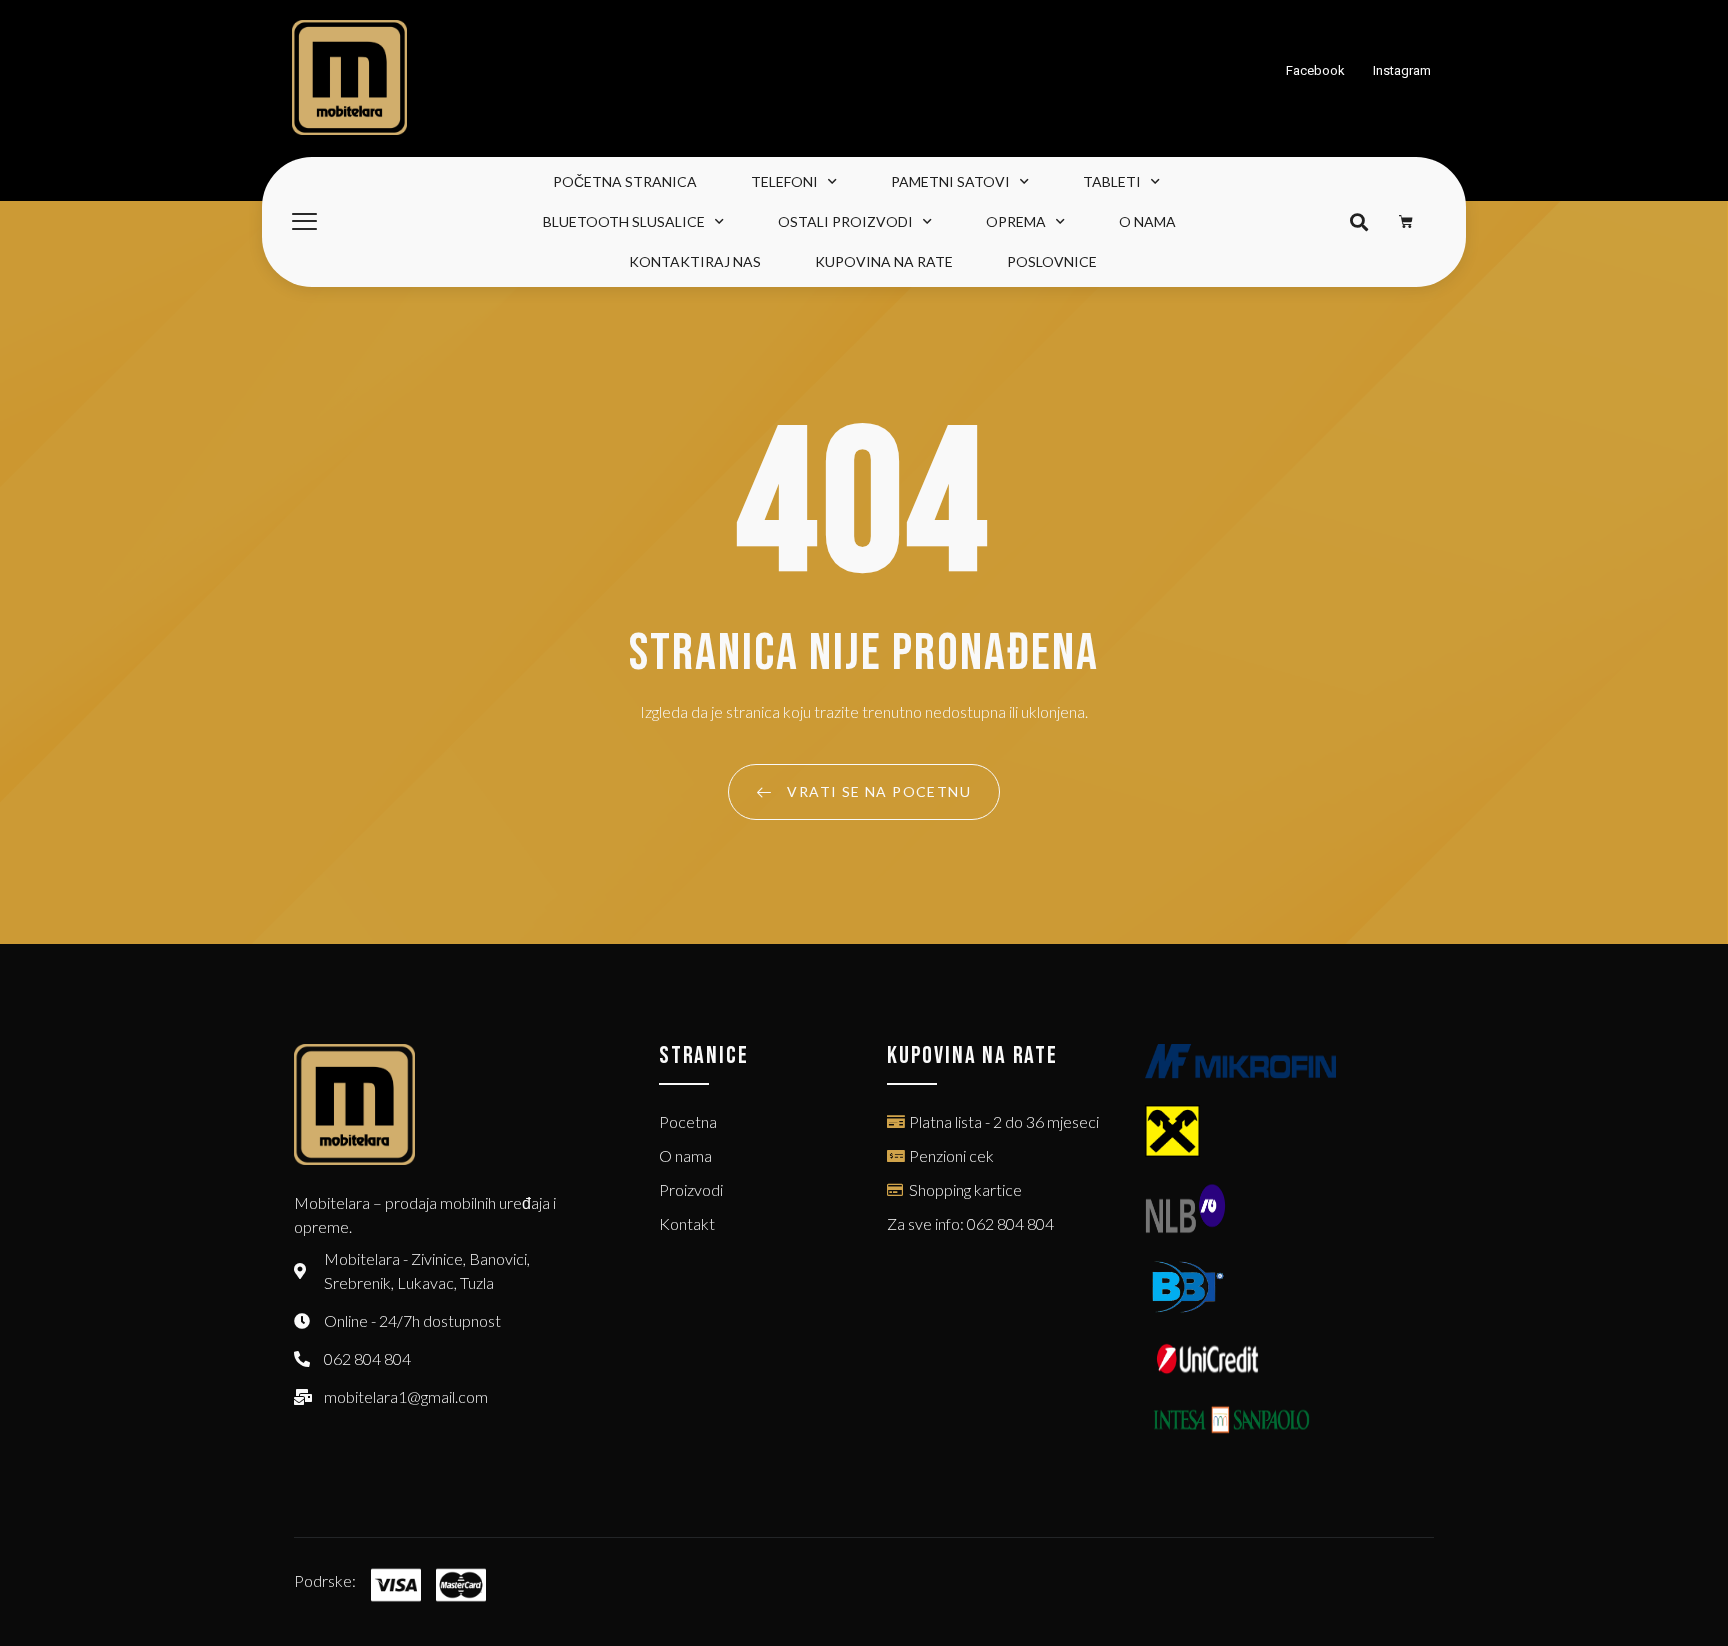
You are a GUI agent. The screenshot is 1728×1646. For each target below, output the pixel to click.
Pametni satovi (950, 181)
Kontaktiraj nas (695, 261)
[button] (1358, 222)
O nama (1147, 221)
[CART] (1406, 222)
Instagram (1402, 70)
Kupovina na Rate (884, 261)
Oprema (1016, 221)
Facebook (1315, 70)
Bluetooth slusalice (624, 221)
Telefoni (784, 181)
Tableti (1112, 181)
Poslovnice (1052, 261)
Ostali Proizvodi (845, 221)
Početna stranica (625, 181)
